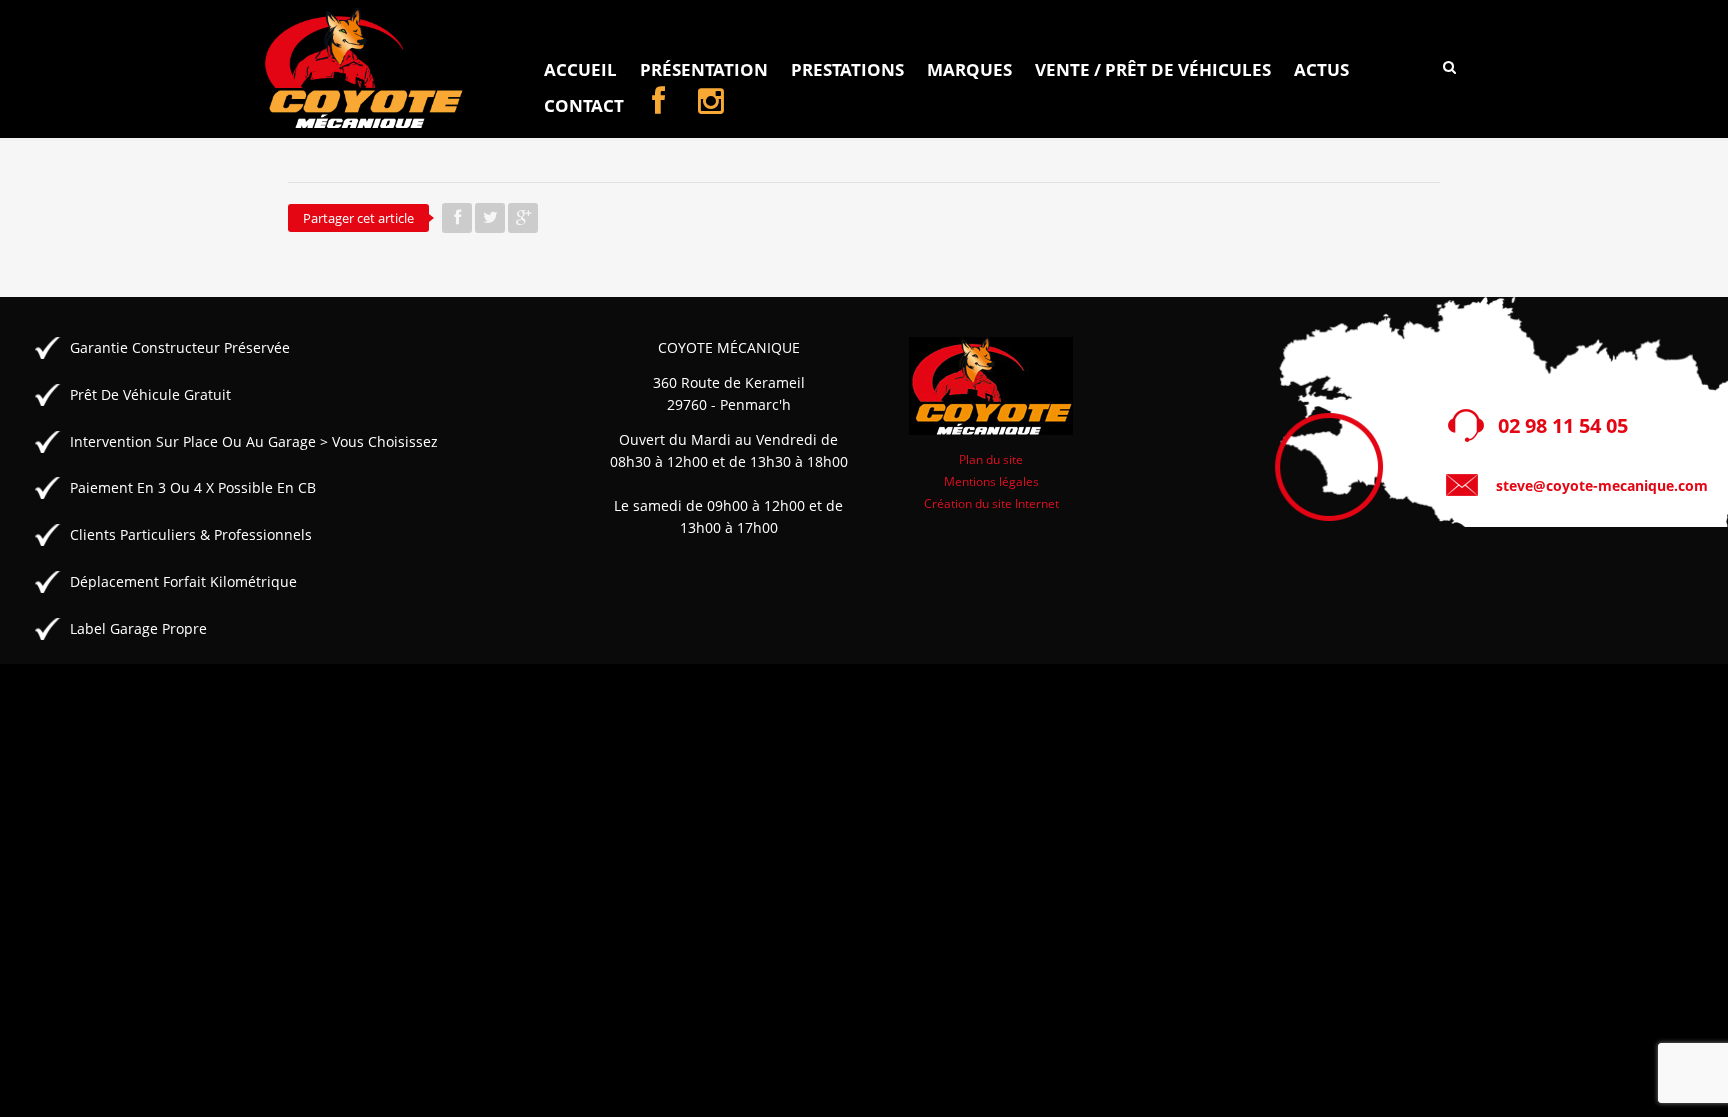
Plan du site (991, 459)
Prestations (847, 69)
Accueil (580, 69)
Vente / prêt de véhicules (1153, 69)
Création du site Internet (991, 503)
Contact (584, 105)
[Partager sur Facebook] (457, 218)
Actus (1321, 69)
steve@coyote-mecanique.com (1602, 485)
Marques (969, 69)
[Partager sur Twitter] (490, 218)
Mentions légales (991, 481)
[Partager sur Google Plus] (523, 218)
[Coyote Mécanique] (364, 69)
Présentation (704, 69)
